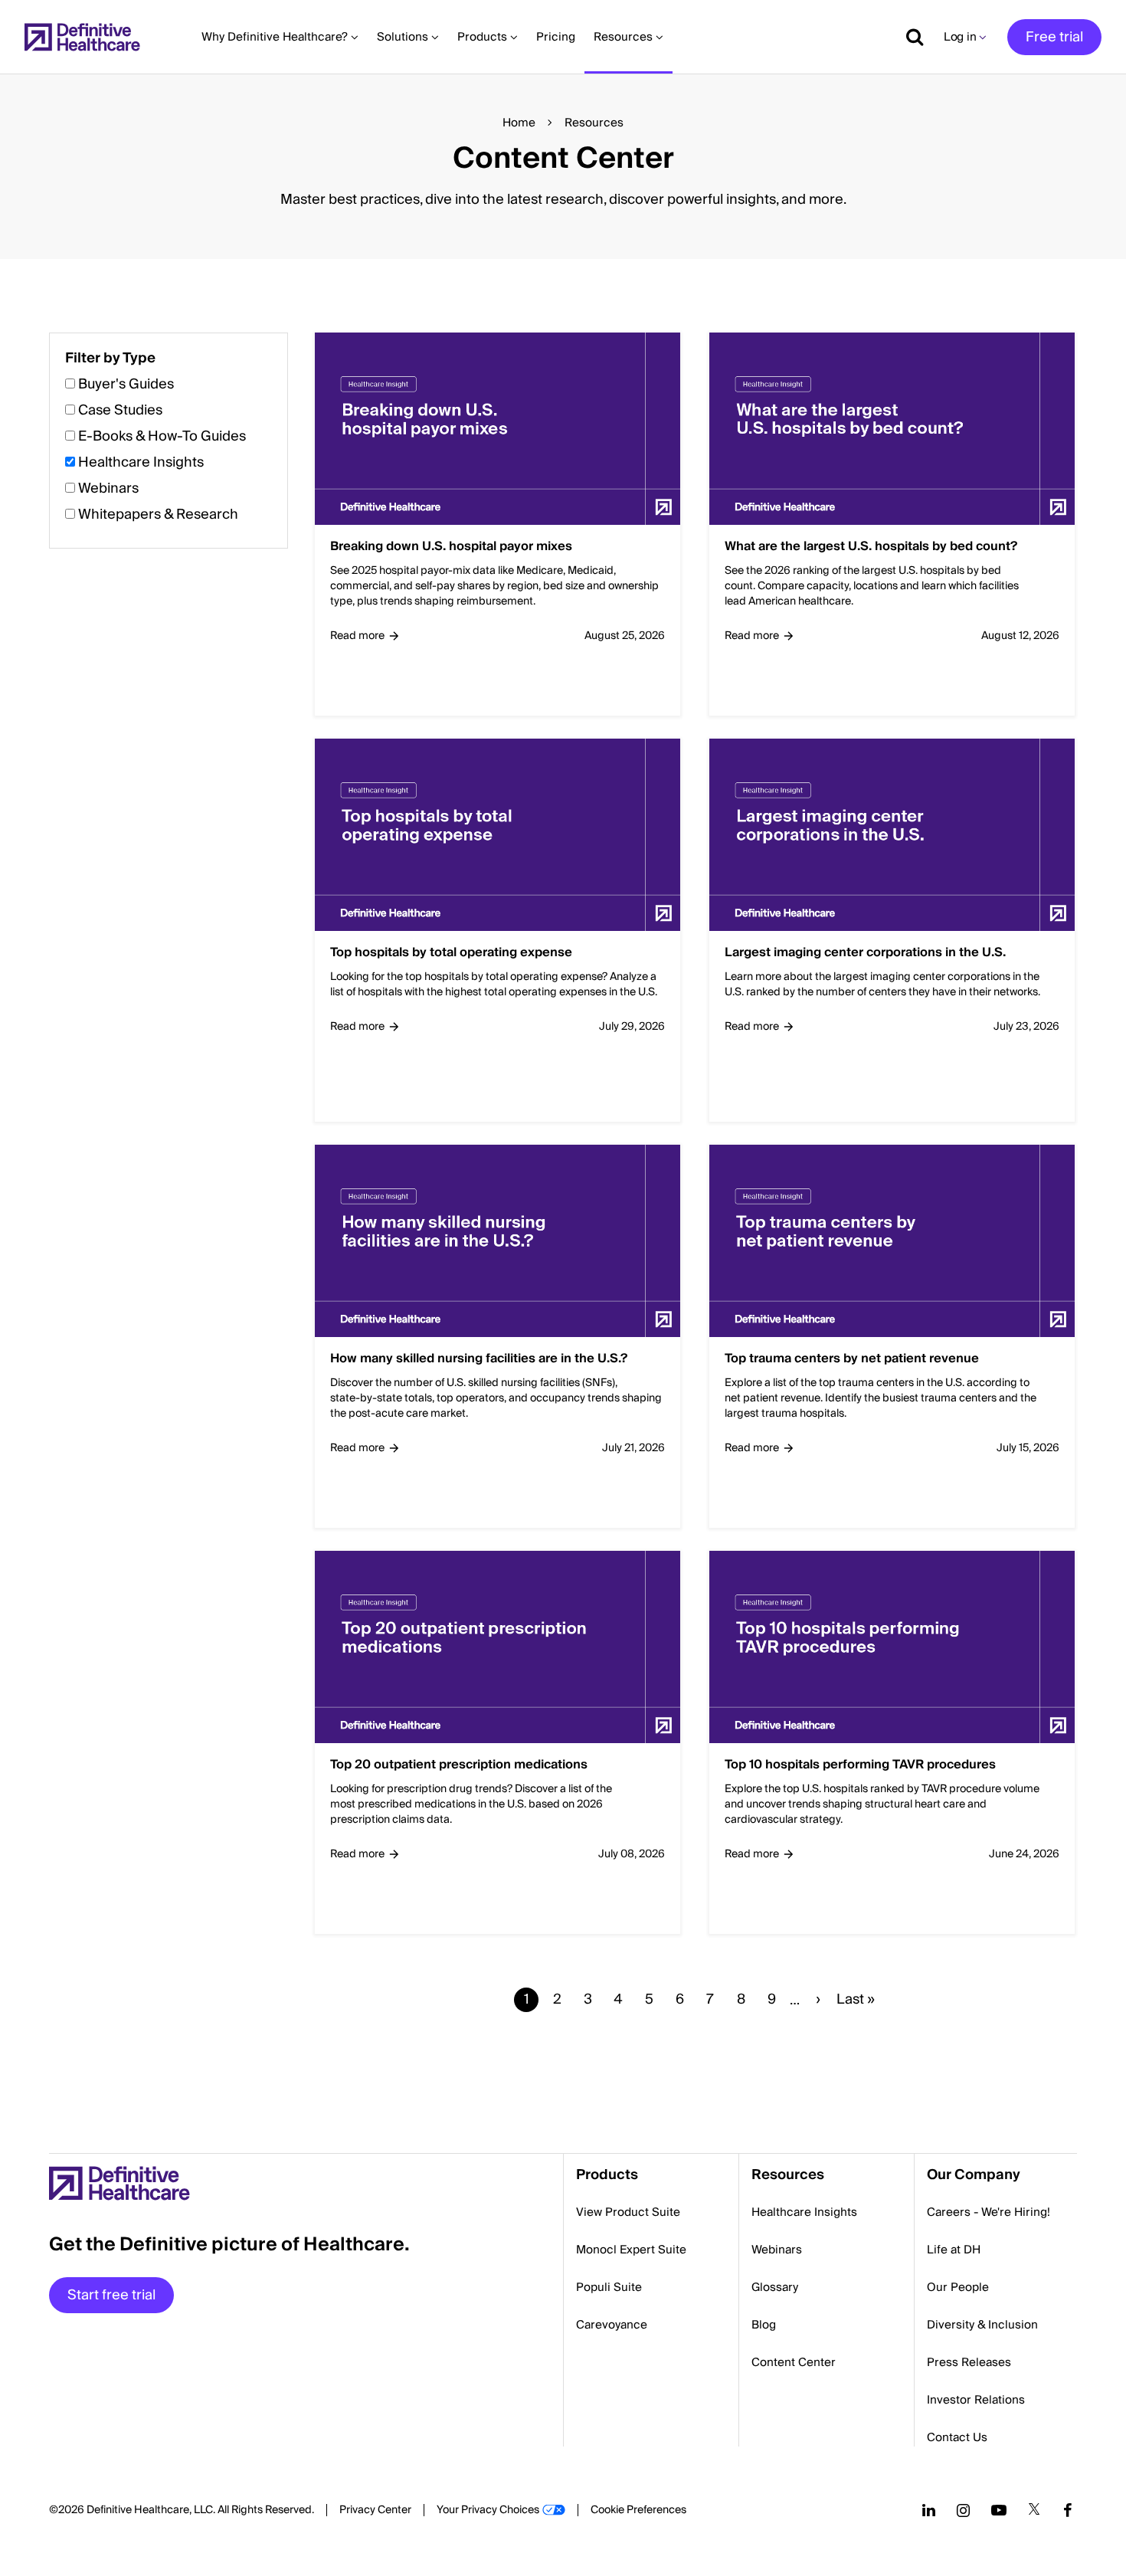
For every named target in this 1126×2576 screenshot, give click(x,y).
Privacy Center (375, 2510)
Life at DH (954, 2250)
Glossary (775, 2287)
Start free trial (111, 2295)
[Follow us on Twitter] (1034, 2510)
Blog (764, 2325)
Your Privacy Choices (488, 2510)
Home (519, 123)
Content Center (794, 2362)
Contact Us (957, 2437)
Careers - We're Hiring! (989, 2212)
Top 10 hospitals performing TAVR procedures (860, 1765)
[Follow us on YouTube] (999, 2510)
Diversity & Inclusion (982, 2325)
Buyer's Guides (126, 384)
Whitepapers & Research (158, 515)
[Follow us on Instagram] (963, 2510)
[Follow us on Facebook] (1068, 2510)
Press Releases (969, 2362)
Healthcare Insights (141, 462)
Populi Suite (609, 2287)
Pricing (556, 37)
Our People (958, 2287)
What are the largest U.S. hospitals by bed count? (871, 547)
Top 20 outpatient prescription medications (459, 1765)
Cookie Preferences (638, 2510)
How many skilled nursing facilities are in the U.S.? (479, 1359)
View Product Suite (628, 2212)
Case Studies (120, 410)
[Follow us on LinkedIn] (929, 2510)
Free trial (1054, 37)
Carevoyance (612, 2325)
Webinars (108, 488)
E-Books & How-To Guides (162, 436)
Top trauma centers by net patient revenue (852, 1359)
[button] (563, 1194)
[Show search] (909, 37)
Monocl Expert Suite (631, 2250)
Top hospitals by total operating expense (451, 953)
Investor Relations (976, 2400)
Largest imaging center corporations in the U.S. (865, 953)
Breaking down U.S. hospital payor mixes (451, 547)
